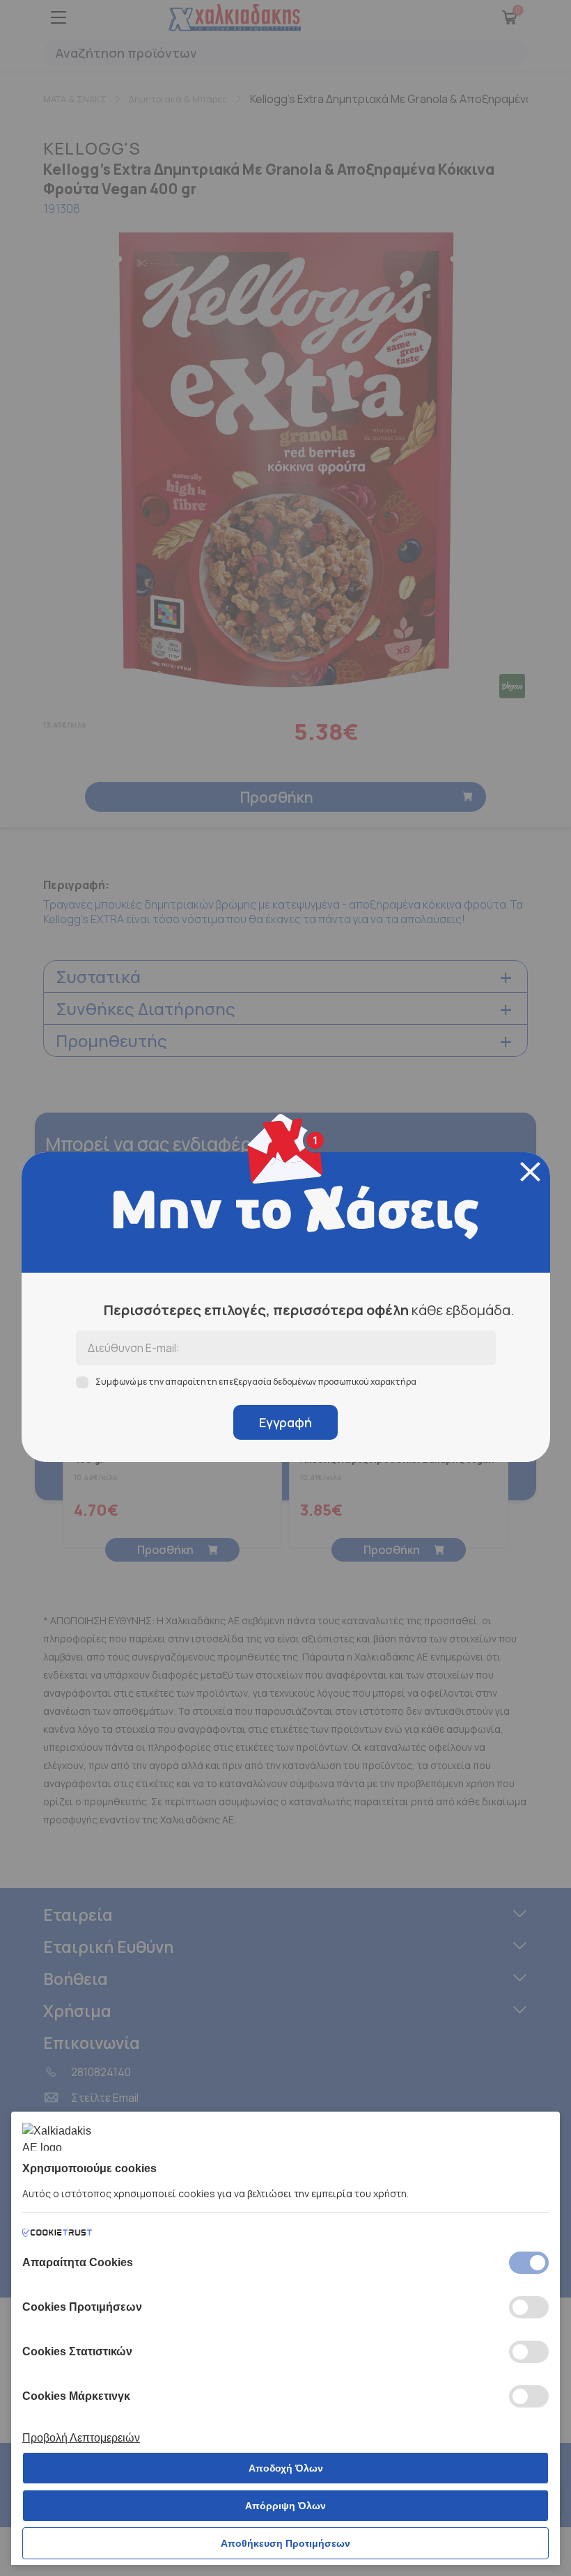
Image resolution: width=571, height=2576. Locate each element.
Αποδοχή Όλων (286, 2468)
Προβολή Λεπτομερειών (81, 2438)
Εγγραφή (285, 1422)
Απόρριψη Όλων (285, 2506)
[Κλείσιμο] (530, 1172)
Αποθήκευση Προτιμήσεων (285, 2543)
